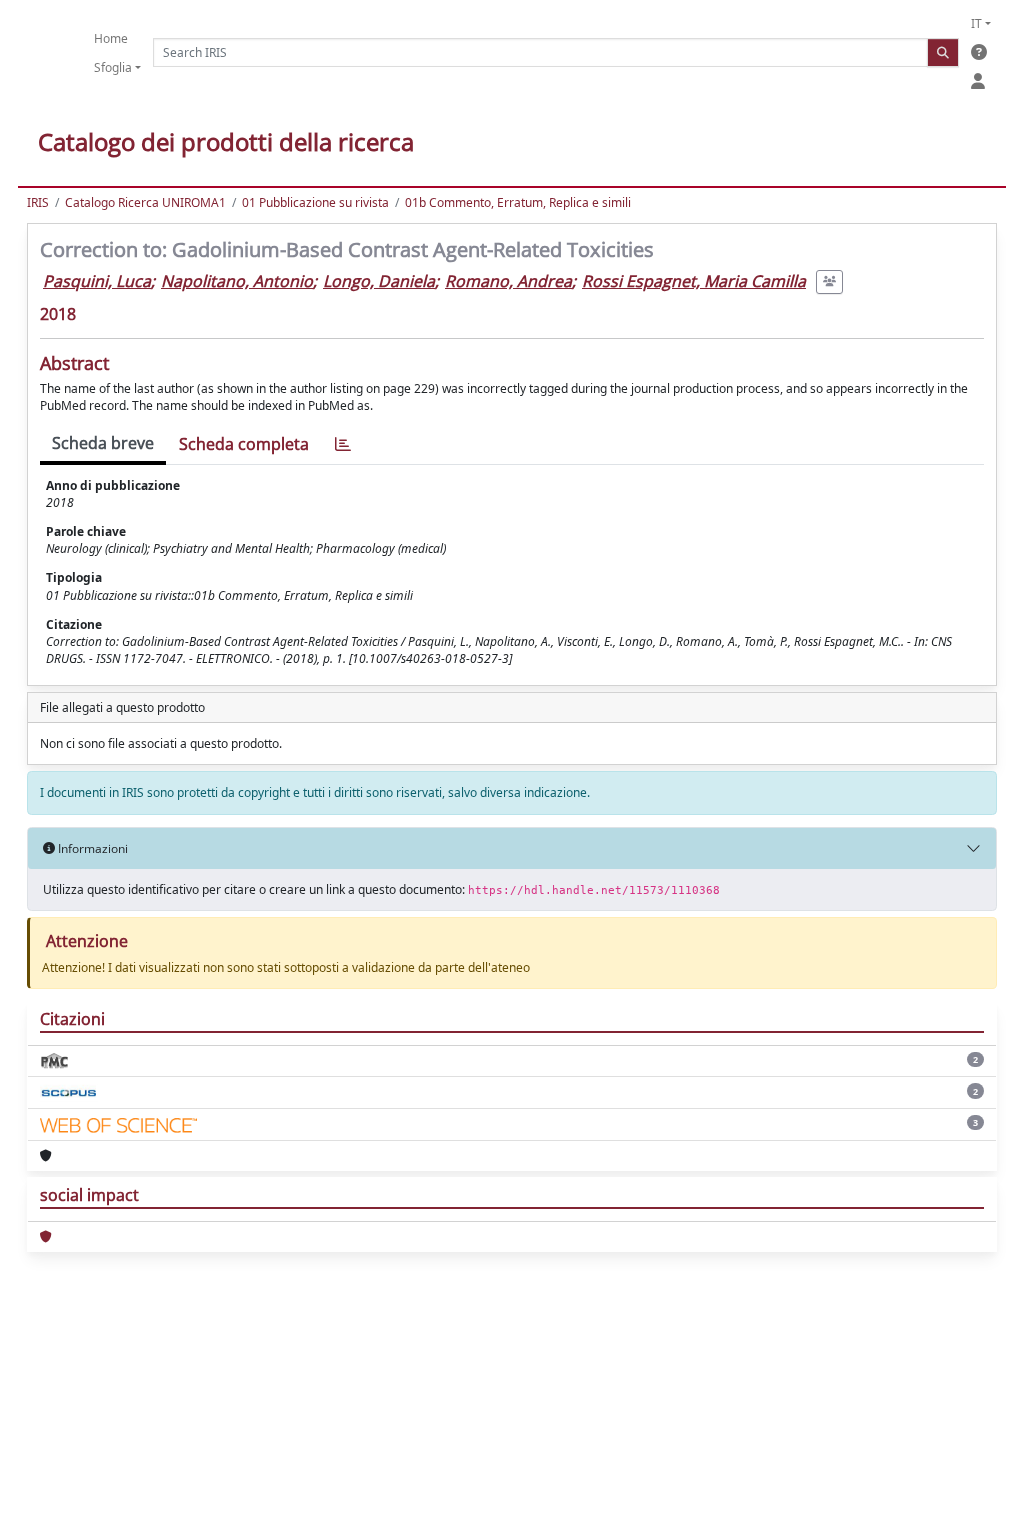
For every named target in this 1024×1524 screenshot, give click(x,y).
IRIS (38, 202)
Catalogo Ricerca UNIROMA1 (145, 202)
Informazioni (91, 848)
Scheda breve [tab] (103, 443)
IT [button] (976, 23)
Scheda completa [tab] (244, 444)
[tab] (343, 444)
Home (111, 38)
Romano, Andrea (508, 281)
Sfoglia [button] (113, 67)
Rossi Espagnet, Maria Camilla (694, 281)
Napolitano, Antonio (237, 281)
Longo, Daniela (379, 281)
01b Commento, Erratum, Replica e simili (518, 202)
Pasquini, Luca (97, 281)
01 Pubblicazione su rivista (315, 202)
